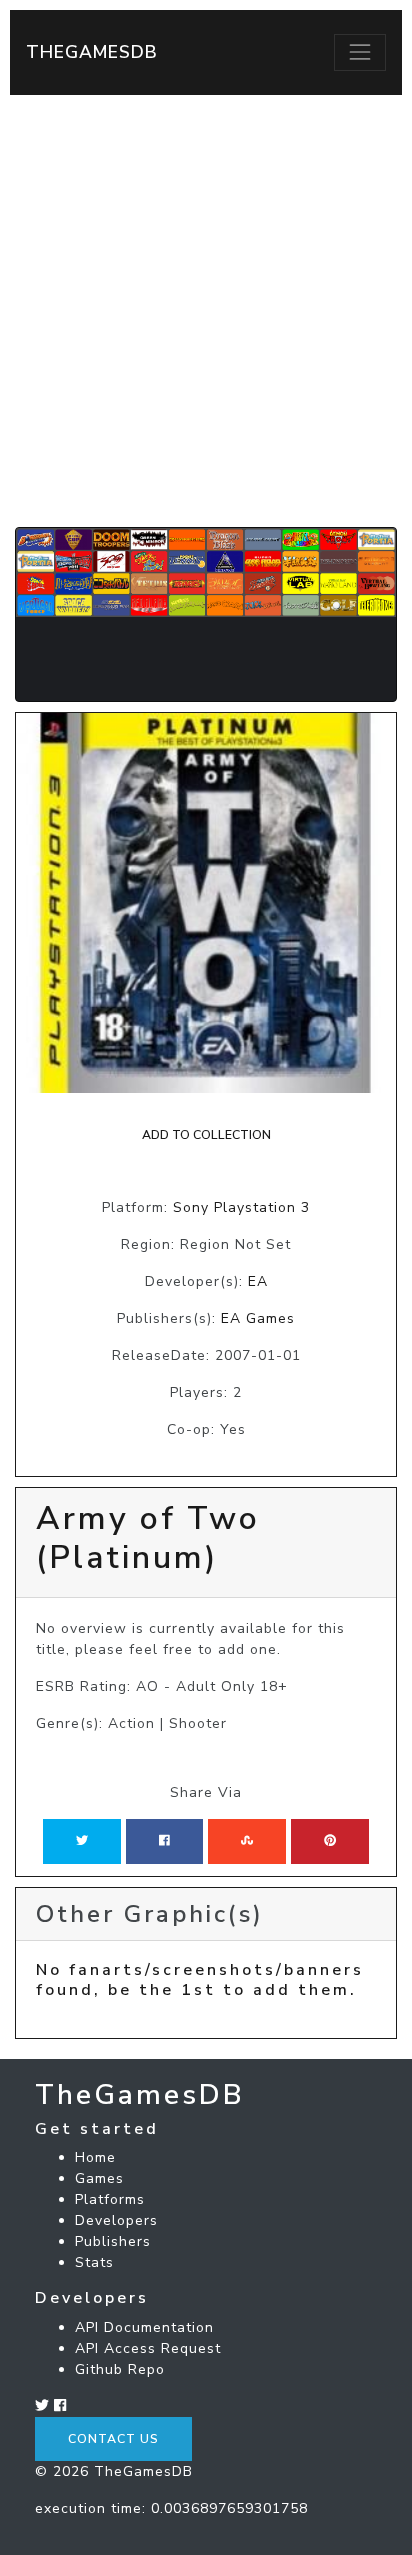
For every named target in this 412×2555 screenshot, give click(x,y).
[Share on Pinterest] (330, 1841)
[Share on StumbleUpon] (247, 1841)
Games (99, 2178)
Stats (94, 2262)
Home (95, 2157)
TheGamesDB (92, 52)
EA (258, 1281)
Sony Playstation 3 (241, 1207)
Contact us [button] (113, 2439)
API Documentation (144, 2327)
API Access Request (148, 2348)
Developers (116, 2220)
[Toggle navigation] (360, 52)
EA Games (258, 1318)
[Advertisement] (206, 311)
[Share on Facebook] (164, 1841)
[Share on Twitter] (82, 1841)
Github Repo (120, 2369)
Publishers (113, 2241)
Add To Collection (206, 1135)
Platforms (110, 2199)
